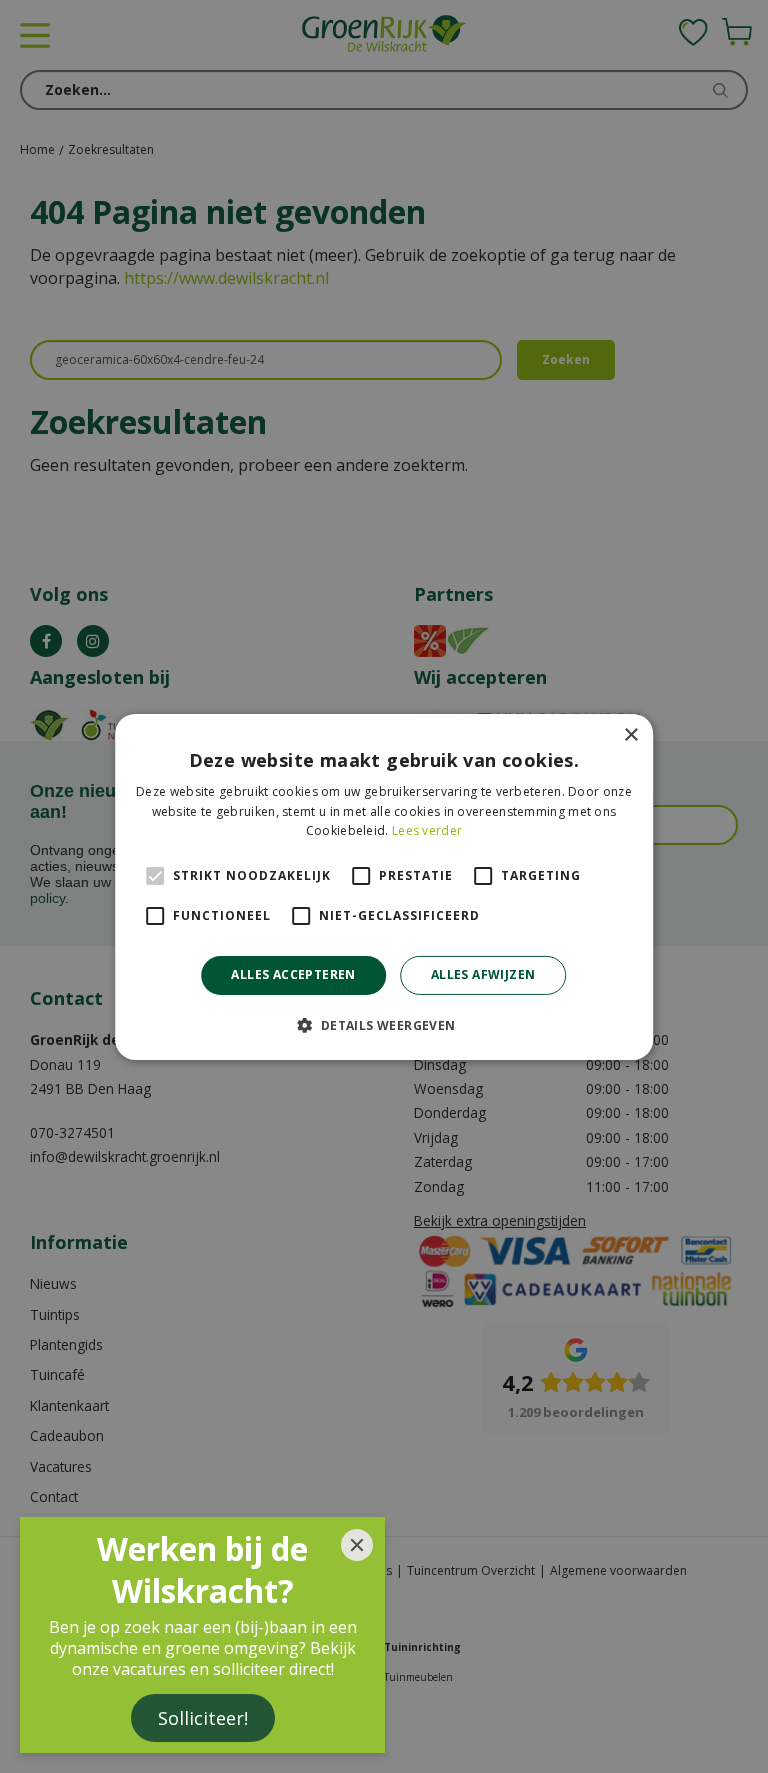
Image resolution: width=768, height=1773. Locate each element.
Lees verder (427, 830)
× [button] (630, 734)
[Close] (357, 1545)
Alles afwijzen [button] (483, 974)
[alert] (384, 886)
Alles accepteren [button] (293, 974)
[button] (383, 1025)
